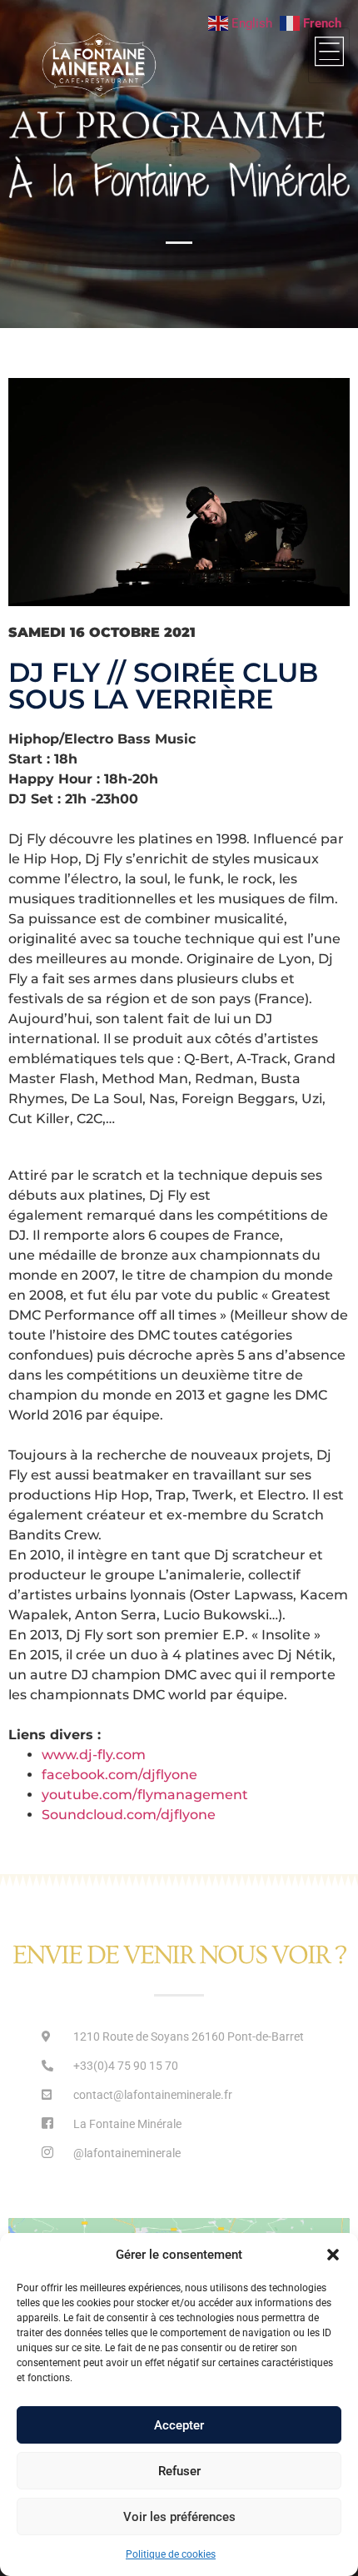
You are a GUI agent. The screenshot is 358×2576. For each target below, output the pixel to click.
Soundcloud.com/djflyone (129, 1815)
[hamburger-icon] (329, 55)
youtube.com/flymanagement (145, 1795)
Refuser (179, 2471)
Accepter (179, 2425)
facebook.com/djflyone (119, 1775)
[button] (333, 2255)
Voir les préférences (179, 2517)
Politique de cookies (171, 2554)
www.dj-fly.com (94, 1755)
